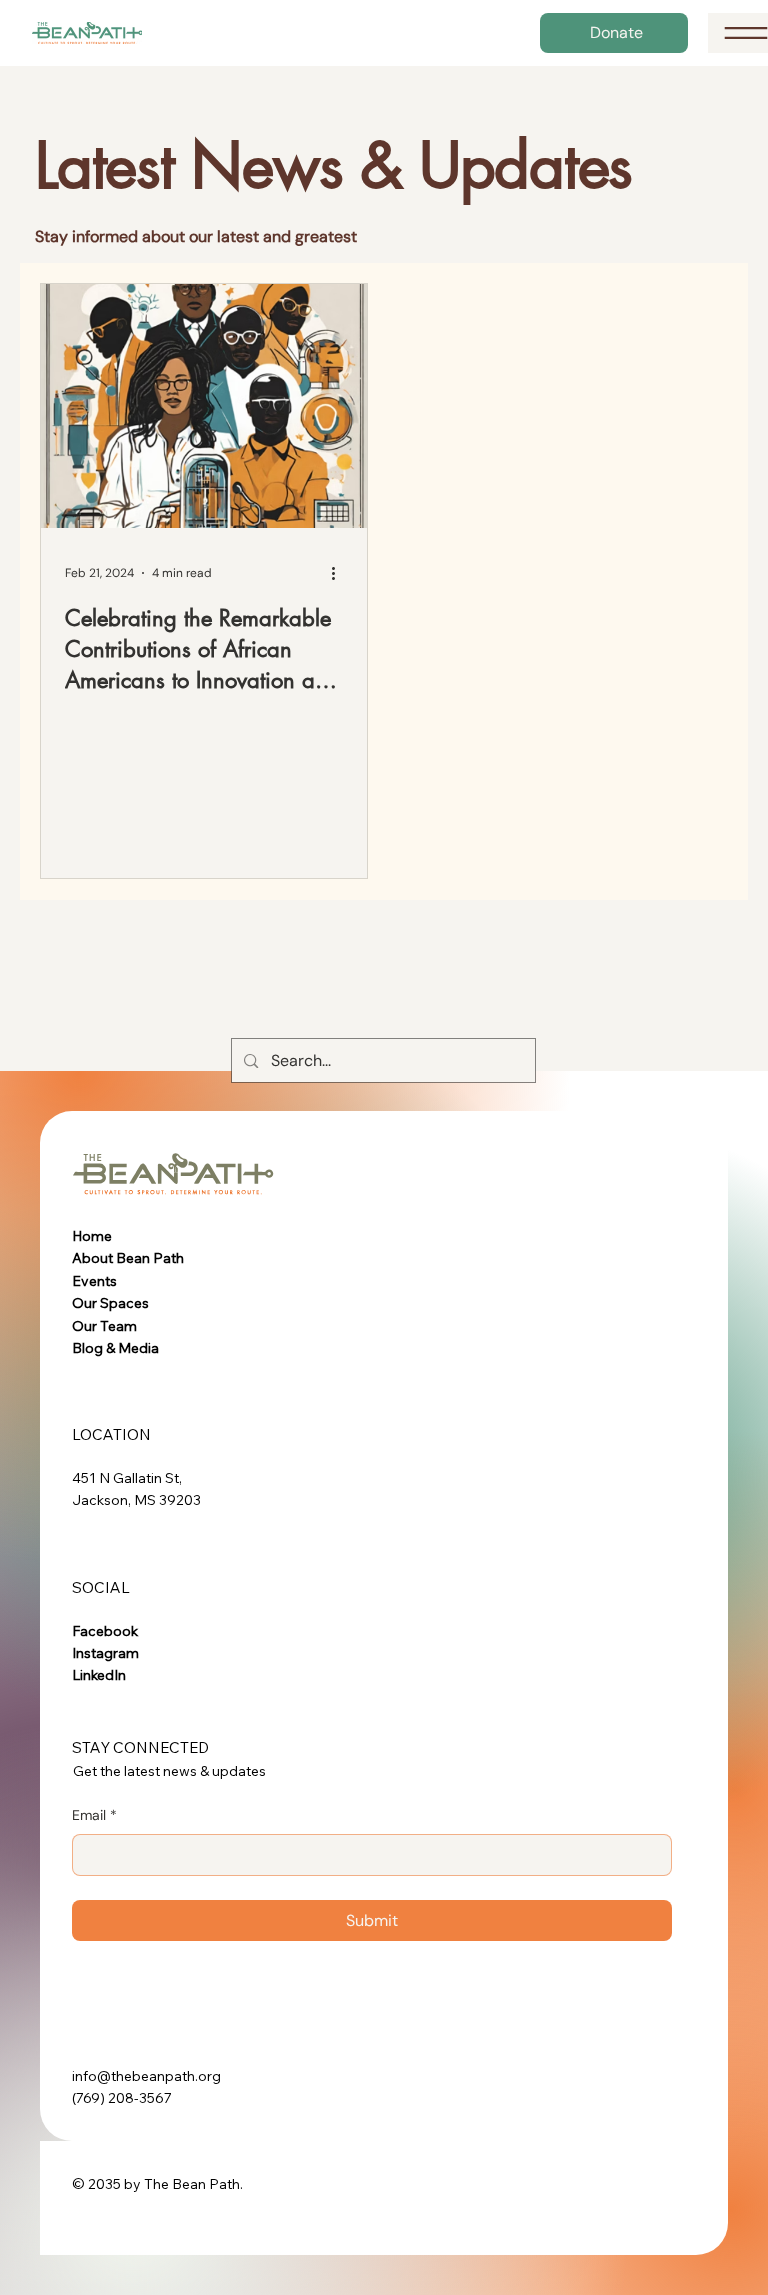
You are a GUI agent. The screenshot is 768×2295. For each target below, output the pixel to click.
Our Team (104, 1326)
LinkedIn (99, 1675)
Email (94, 1815)
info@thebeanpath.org (146, 2076)
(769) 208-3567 (122, 2098)
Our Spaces (110, 1303)
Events (94, 1281)
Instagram (105, 1653)
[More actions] (340, 573)
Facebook (105, 1631)
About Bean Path (128, 1258)
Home (92, 1236)
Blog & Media (115, 1348)
